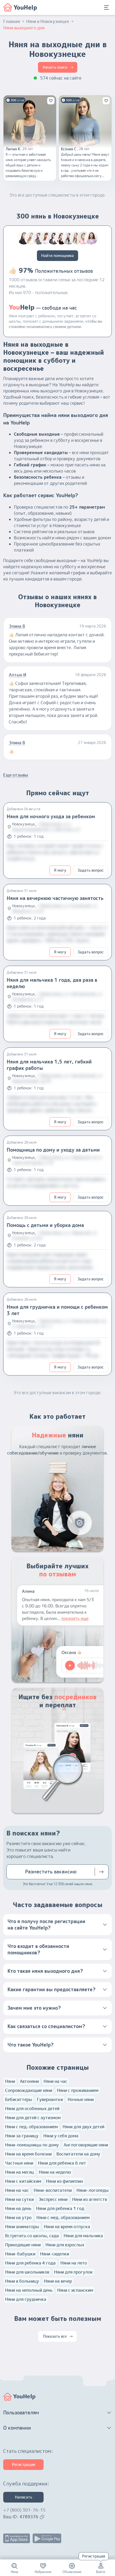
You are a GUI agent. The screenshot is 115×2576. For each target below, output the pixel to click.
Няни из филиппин (64, 2181)
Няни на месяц (20, 2172)
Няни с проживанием (78, 2090)
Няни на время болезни (28, 2154)
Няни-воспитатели (53, 2190)
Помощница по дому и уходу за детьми (53, 1150)
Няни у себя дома (61, 2136)
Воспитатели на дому (78, 2154)
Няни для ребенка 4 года (30, 2263)
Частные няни (19, 2163)
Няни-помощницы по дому (32, 2145)
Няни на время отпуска (67, 2227)
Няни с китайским (23, 2181)
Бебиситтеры (19, 2099)
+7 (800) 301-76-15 (24, 2510)
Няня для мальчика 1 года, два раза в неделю (52, 983)
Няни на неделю (55, 2172)
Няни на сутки (19, 2199)
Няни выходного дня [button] (24, 28)
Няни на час (55, 2081)
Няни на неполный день (29, 2290)
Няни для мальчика (83, 2236)
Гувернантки (50, 2099)
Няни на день (18, 2208)
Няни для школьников (27, 2272)
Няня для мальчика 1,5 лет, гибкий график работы (49, 1065)
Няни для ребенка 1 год (60, 2208)
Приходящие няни (23, 2245)
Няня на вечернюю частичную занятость (55, 898)
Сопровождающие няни (29, 2090)
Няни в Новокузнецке (48, 21)
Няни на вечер (58, 2281)
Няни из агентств (90, 2199)
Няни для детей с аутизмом (33, 2118)
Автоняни (29, 2081)
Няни (10, 2081)
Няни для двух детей (83, 2127)
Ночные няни (81, 2099)
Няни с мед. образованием (63, 2218)
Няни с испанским (75, 2290)
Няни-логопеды (93, 2190)
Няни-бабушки (20, 2254)
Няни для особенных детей (32, 2109)
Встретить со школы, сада (32, 2236)
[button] (57, 1925)
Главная (11, 21)
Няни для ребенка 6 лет (62, 2163)
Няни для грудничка (26, 2299)
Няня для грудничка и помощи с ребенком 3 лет (57, 1310)
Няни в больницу (22, 2281)
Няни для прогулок (73, 2272)
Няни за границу (22, 2136)
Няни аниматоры (22, 2227)
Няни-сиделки (55, 2254)
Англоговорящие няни (86, 2145)
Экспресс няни (53, 2199)
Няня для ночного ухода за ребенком (51, 817)
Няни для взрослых (65, 2245)
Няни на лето (74, 2263)
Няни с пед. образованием (31, 2127)
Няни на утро (18, 2218)
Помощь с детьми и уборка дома (45, 1225)
